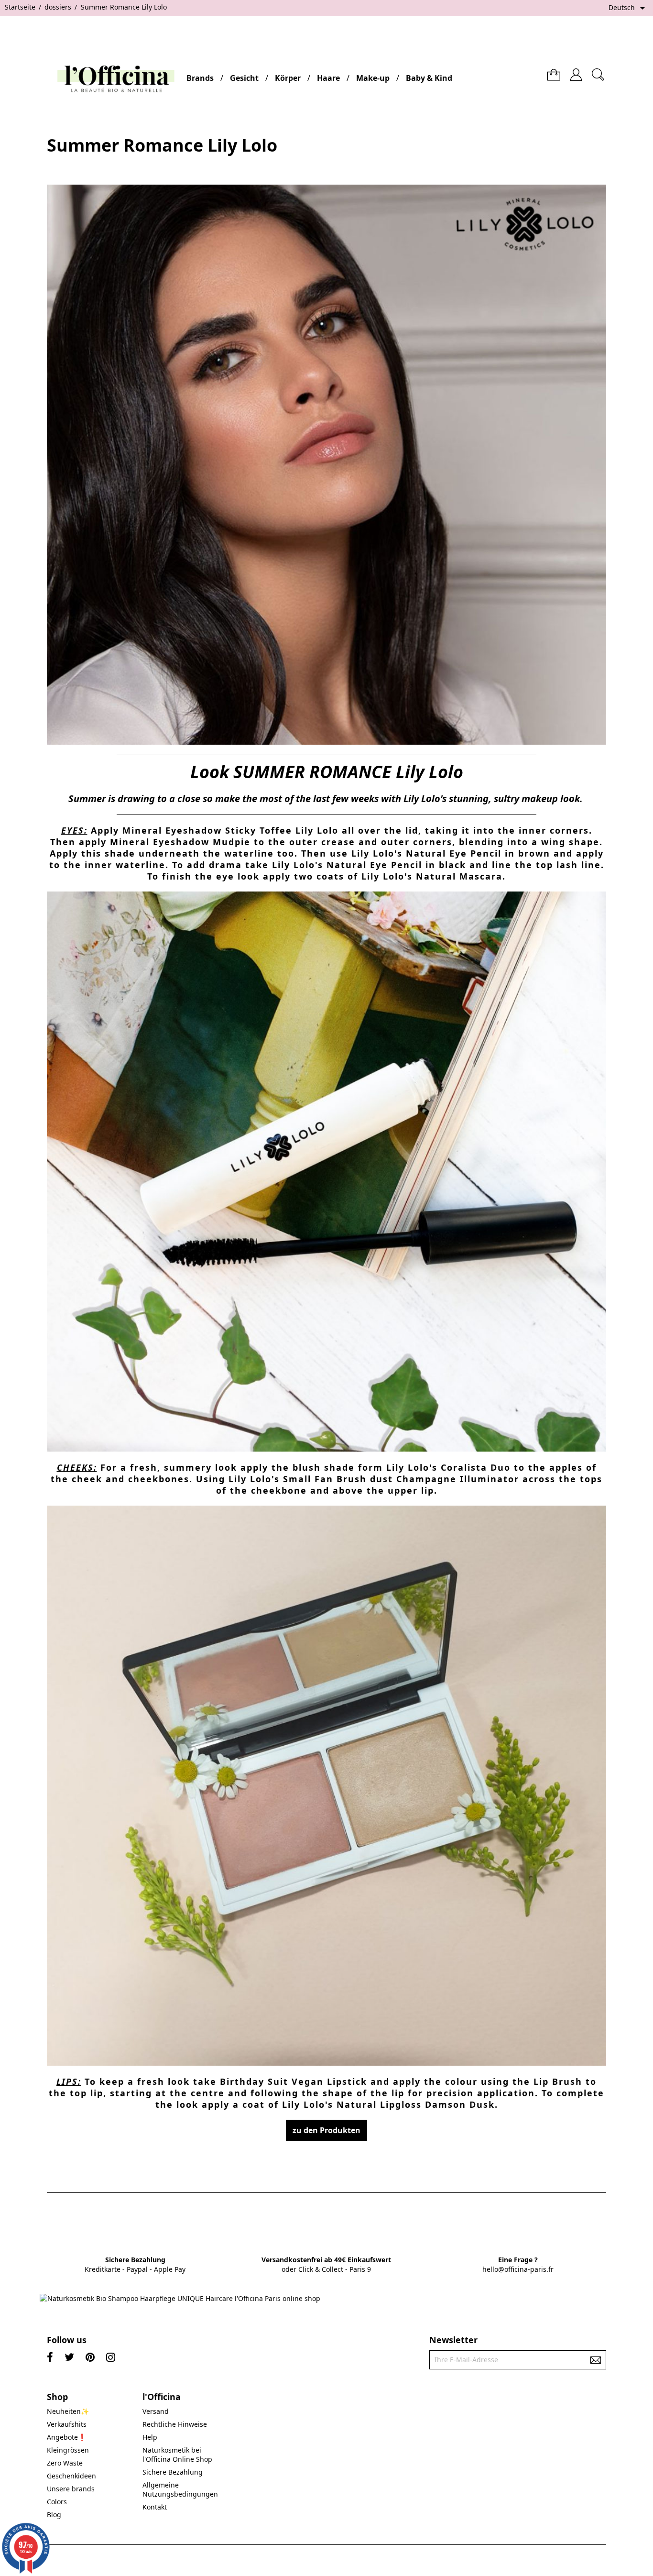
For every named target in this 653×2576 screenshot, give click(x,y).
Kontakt (155, 2507)
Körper (288, 78)
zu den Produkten (326, 2130)
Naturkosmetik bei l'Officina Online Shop (177, 2455)
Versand (156, 2411)
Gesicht (244, 78)
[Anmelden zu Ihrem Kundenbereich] (576, 71)
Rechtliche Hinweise (175, 2424)
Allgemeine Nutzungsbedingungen (180, 2489)
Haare (328, 78)
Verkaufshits (67, 2424)
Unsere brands (71, 2489)
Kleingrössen (68, 2450)
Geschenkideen (71, 2476)
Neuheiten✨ (68, 2411)
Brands (200, 78)
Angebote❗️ (66, 2437)
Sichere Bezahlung (173, 2472)
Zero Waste (65, 2463)
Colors (57, 2502)
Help (150, 2437)
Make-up (373, 78)
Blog (54, 2515)
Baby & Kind (429, 78)
